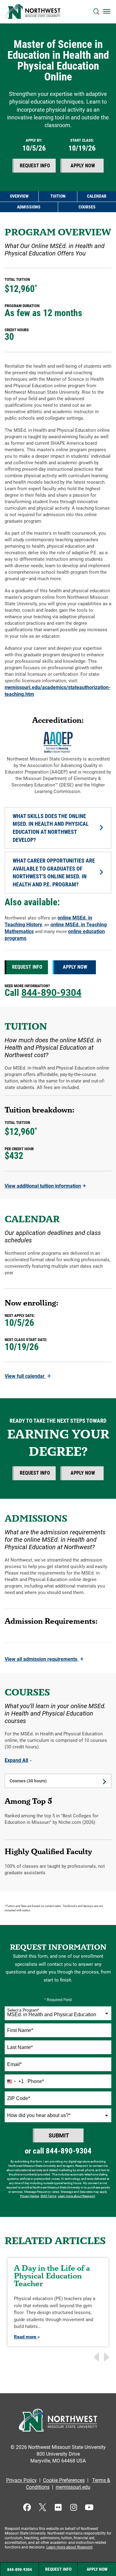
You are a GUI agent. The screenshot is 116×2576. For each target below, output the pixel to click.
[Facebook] (27, 2507)
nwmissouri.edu (73, 2487)
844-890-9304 (51, 993)
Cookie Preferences (64, 2480)
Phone (36, 2081)
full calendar (28, 1376)
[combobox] (58, 2013)
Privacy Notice (30, 2196)
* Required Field (58, 2000)
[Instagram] (73, 2507)
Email (14, 2064)
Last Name (20, 2047)
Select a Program (23, 2010)
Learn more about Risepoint (76, 2196)
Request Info (35, 166)
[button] (96, 12)
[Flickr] (58, 2507)
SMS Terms (48, 2196)
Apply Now (83, 166)
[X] (43, 2507)
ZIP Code (19, 2098)
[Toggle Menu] (107, 11)
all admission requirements (44, 1659)
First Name (20, 2030)
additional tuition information (45, 1186)
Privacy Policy (21, 2480)
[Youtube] (89, 2507)
